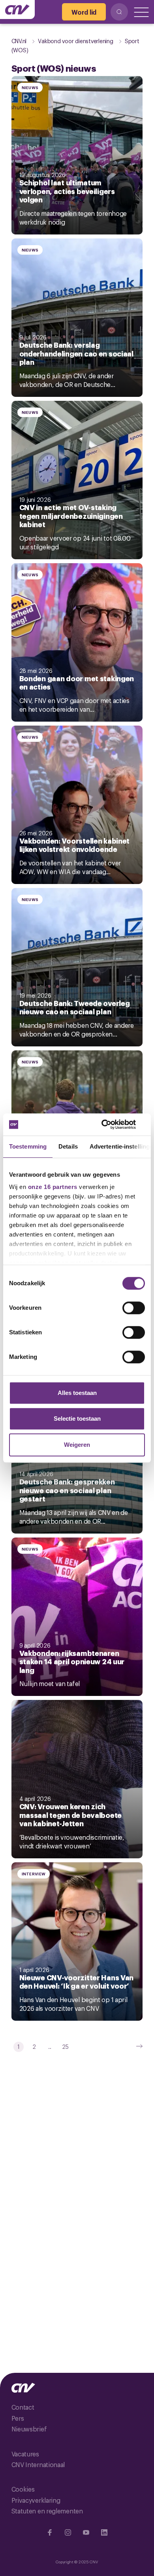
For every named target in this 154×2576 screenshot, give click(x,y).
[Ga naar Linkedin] (104, 2532)
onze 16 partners (53, 1187)
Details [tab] (68, 1146)
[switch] (134, 1308)
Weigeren (77, 1445)
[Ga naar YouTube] (86, 2532)
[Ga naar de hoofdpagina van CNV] (17, 10)
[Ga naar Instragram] (68, 2532)
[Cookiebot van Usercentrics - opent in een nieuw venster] (111, 1124)
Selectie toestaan (77, 1419)
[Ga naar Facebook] (50, 2532)
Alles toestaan (77, 1393)
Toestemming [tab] (28, 1146)
